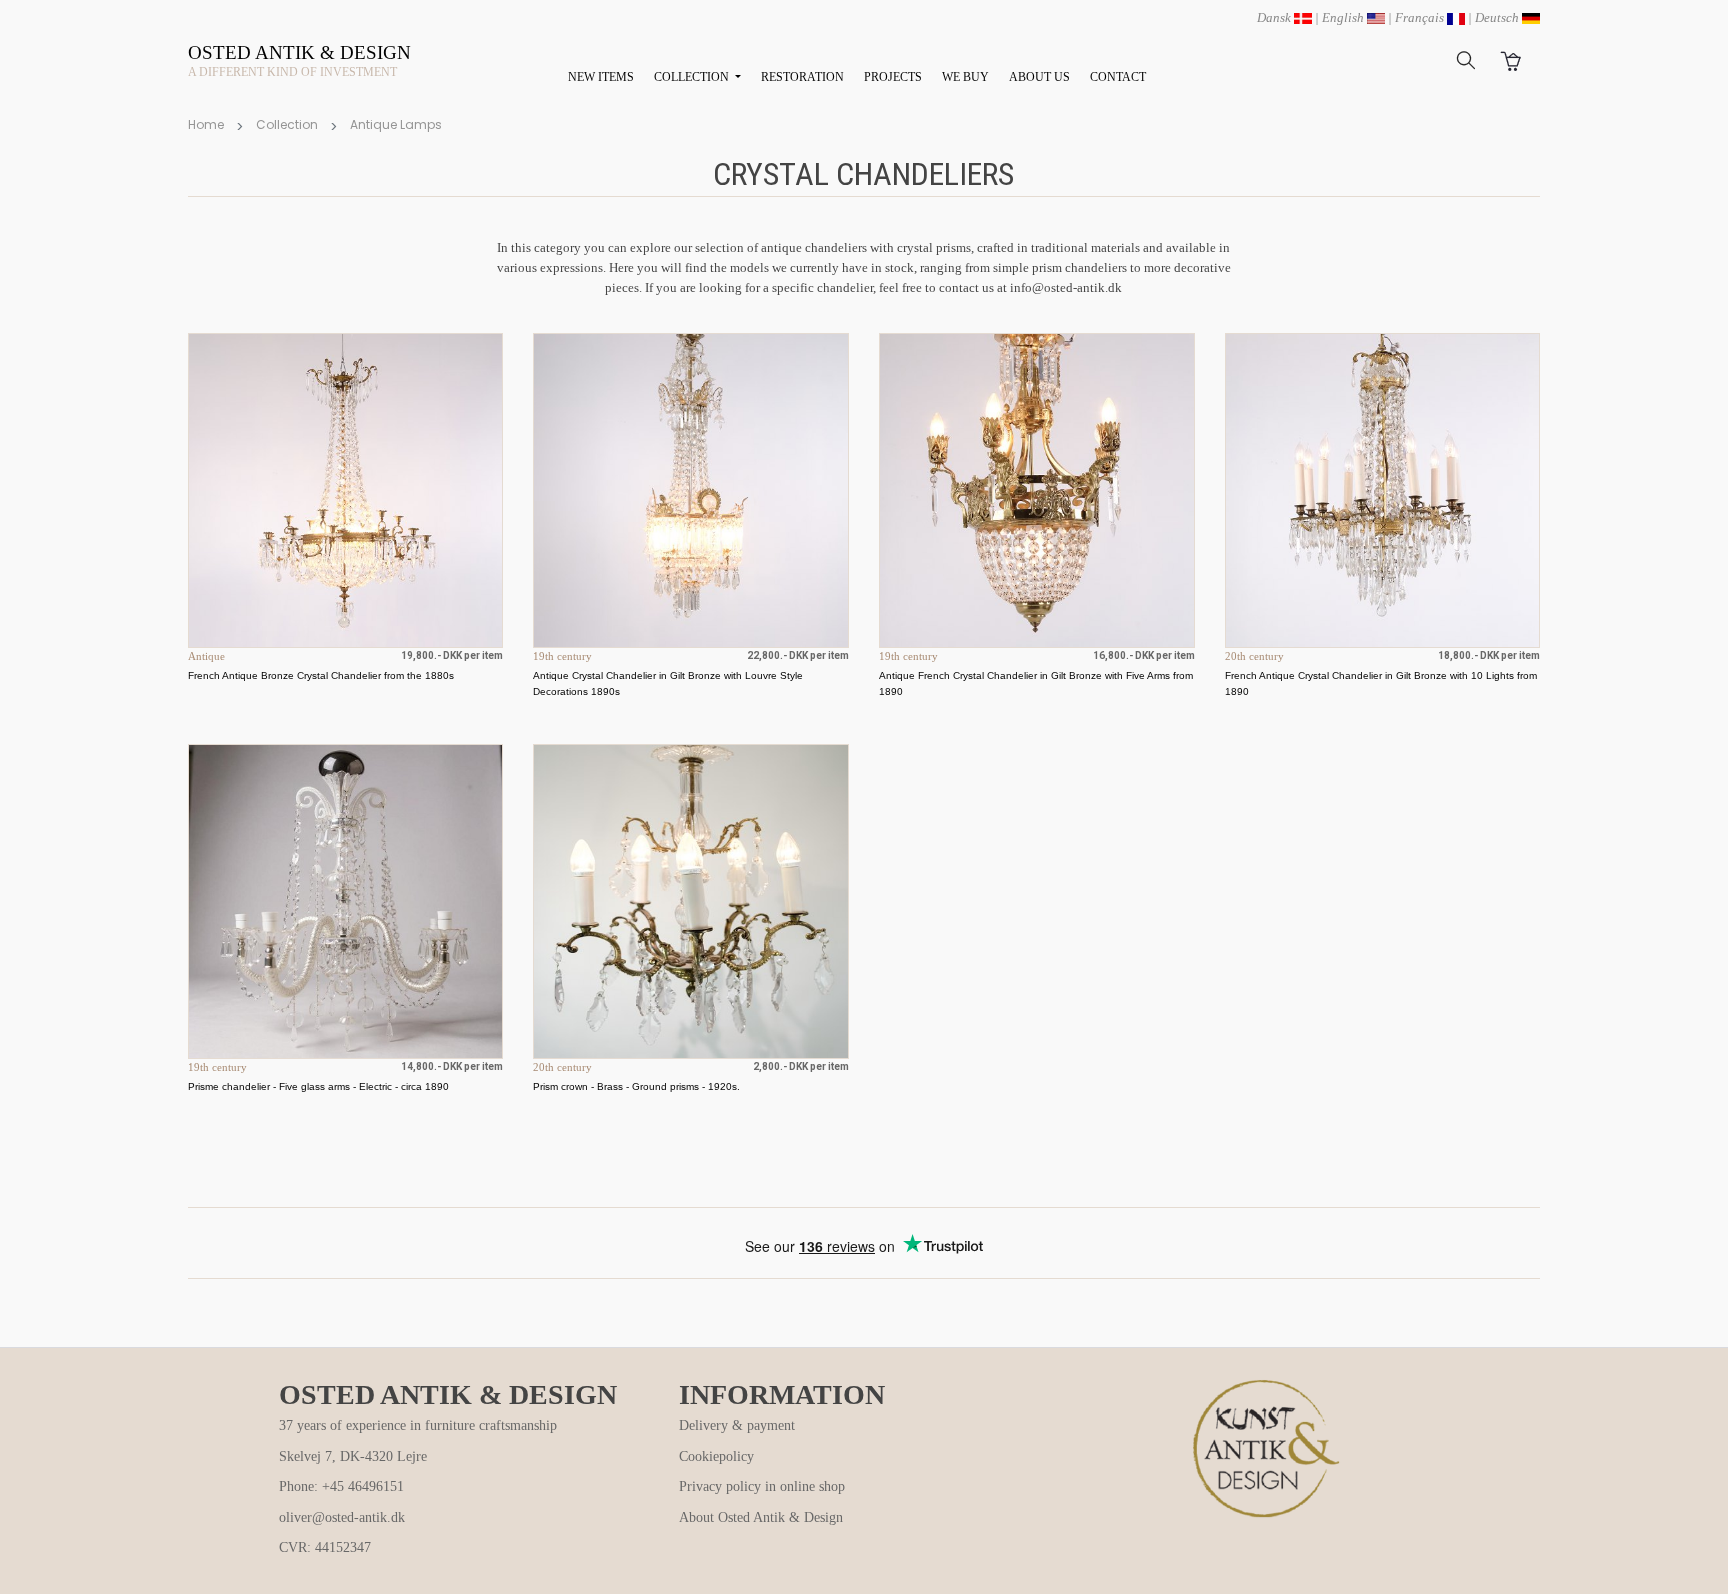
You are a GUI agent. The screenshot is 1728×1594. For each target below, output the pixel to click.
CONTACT (1118, 77)
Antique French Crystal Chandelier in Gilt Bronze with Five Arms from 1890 (1036, 683)
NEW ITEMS (601, 77)
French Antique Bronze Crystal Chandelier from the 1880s (321, 675)
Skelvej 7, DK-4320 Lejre (353, 1456)
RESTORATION (802, 77)
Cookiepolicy (716, 1456)
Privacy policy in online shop (762, 1486)
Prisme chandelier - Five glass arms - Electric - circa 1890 (318, 1086)
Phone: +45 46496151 (341, 1486)
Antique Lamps (396, 124)
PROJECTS (893, 77)
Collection (287, 124)
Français (1421, 17)
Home (206, 124)
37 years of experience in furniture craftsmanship (418, 1425)
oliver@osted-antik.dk (342, 1517)
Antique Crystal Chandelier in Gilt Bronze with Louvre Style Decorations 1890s (668, 683)
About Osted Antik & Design (761, 1517)
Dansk (1275, 17)
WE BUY (965, 77)
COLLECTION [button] (693, 77)
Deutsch (1498, 17)
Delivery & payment (737, 1425)
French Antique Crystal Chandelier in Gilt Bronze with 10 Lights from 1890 (1381, 683)
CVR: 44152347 (325, 1547)
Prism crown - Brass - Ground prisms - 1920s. (636, 1086)
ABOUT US (1039, 77)
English (1344, 17)
